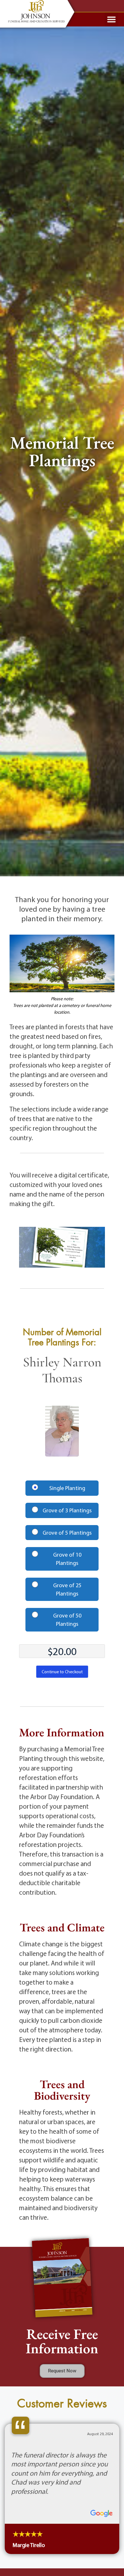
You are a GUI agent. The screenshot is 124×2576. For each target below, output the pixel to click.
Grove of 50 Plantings (67, 1620)
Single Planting (67, 1488)
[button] (112, 19)
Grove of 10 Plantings (67, 1559)
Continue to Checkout (62, 1672)
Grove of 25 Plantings (67, 1589)
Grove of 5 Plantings (67, 1533)
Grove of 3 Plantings (67, 1510)
